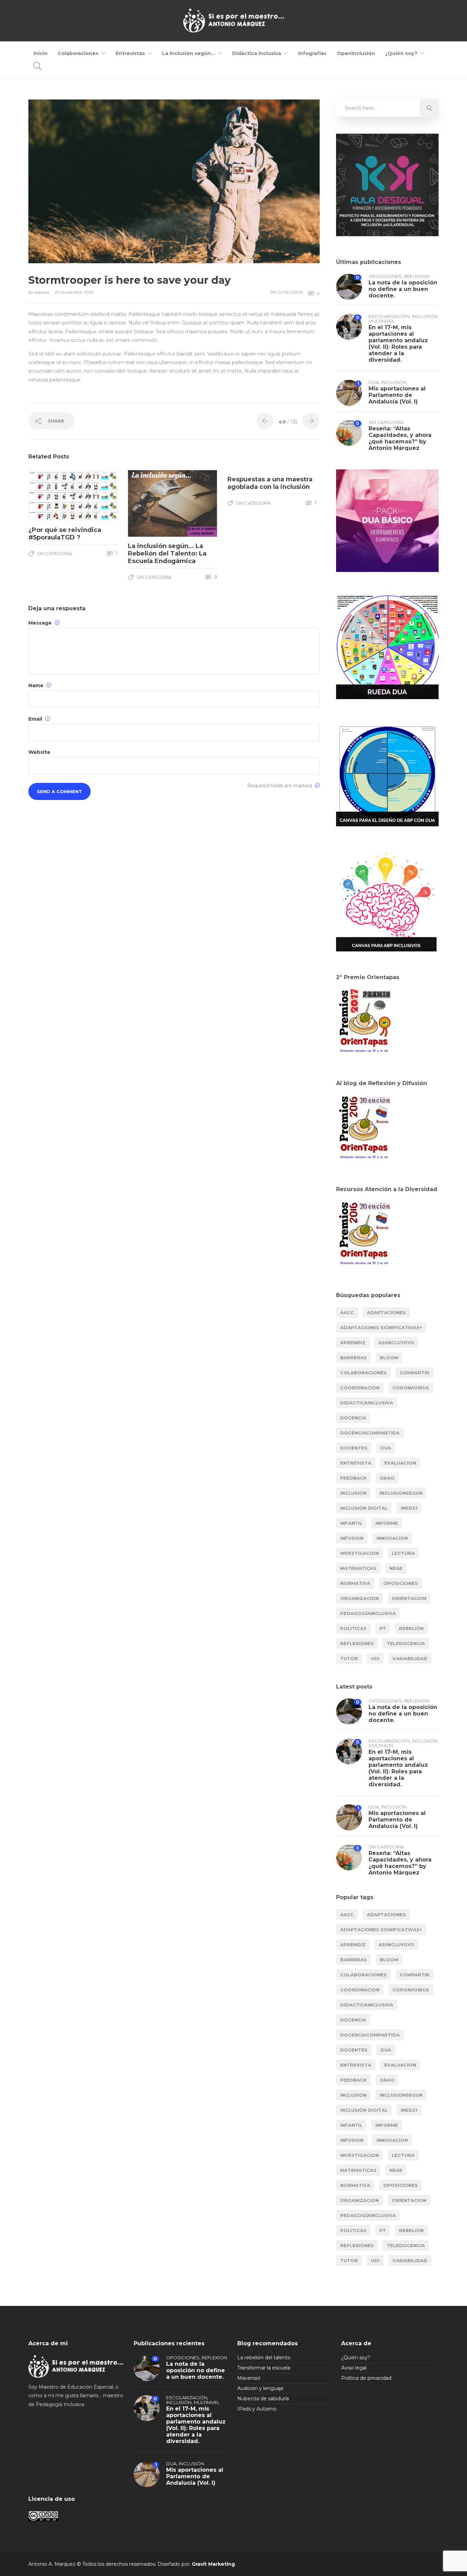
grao (387, 1478)
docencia (353, 1418)
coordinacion (360, 1388)
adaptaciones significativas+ (381, 1327)
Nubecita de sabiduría (263, 2399)
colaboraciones (363, 1373)
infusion (352, 1538)
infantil (351, 1523)
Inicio (41, 53)
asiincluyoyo (396, 1343)
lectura (403, 1553)
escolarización (389, 316)
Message (41, 623)
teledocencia (406, 1643)
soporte (42, 292)
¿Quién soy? (401, 53)
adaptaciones (386, 1312)
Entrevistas (130, 53)
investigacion (359, 1553)
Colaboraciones (78, 53)
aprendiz (353, 1343)
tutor (349, 1658)
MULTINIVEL (381, 321)
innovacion (392, 1538)
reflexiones (357, 1643)
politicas (353, 1628)
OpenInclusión (356, 53)
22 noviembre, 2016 (74, 292)
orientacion (409, 1598)
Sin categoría (287, 292)
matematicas (358, 1568)
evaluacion (400, 1463)
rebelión (411, 1628)
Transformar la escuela (264, 2368)
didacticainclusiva (367, 1403)
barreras (353, 1358)
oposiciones (385, 276)
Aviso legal (354, 2368)
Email (36, 719)
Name (37, 685)
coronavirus (411, 1388)
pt (383, 1628)
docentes (354, 1448)
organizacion (359, 1598)
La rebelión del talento (264, 2358)
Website (39, 752)
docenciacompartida (370, 1433)
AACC (347, 1312)
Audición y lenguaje (261, 2388)
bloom (389, 1358)
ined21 (409, 1508)
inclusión (425, 316)
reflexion (417, 276)
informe (387, 1523)
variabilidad (410, 1658)
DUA (374, 382)
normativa (355, 1583)
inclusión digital (364, 1508)
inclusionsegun (401, 1493)
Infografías (312, 53)
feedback (353, 1478)
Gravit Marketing (213, 2564)
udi (375, 1658)
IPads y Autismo (257, 2409)
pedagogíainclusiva (368, 1613)
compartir (415, 1373)
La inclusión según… (189, 53)
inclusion (353, 1493)
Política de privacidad (366, 2378)
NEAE (396, 1568)
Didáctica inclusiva (257, 53)
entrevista (356, 1463)
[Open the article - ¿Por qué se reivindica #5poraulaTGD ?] (51, 495)
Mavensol (249, 2378)
